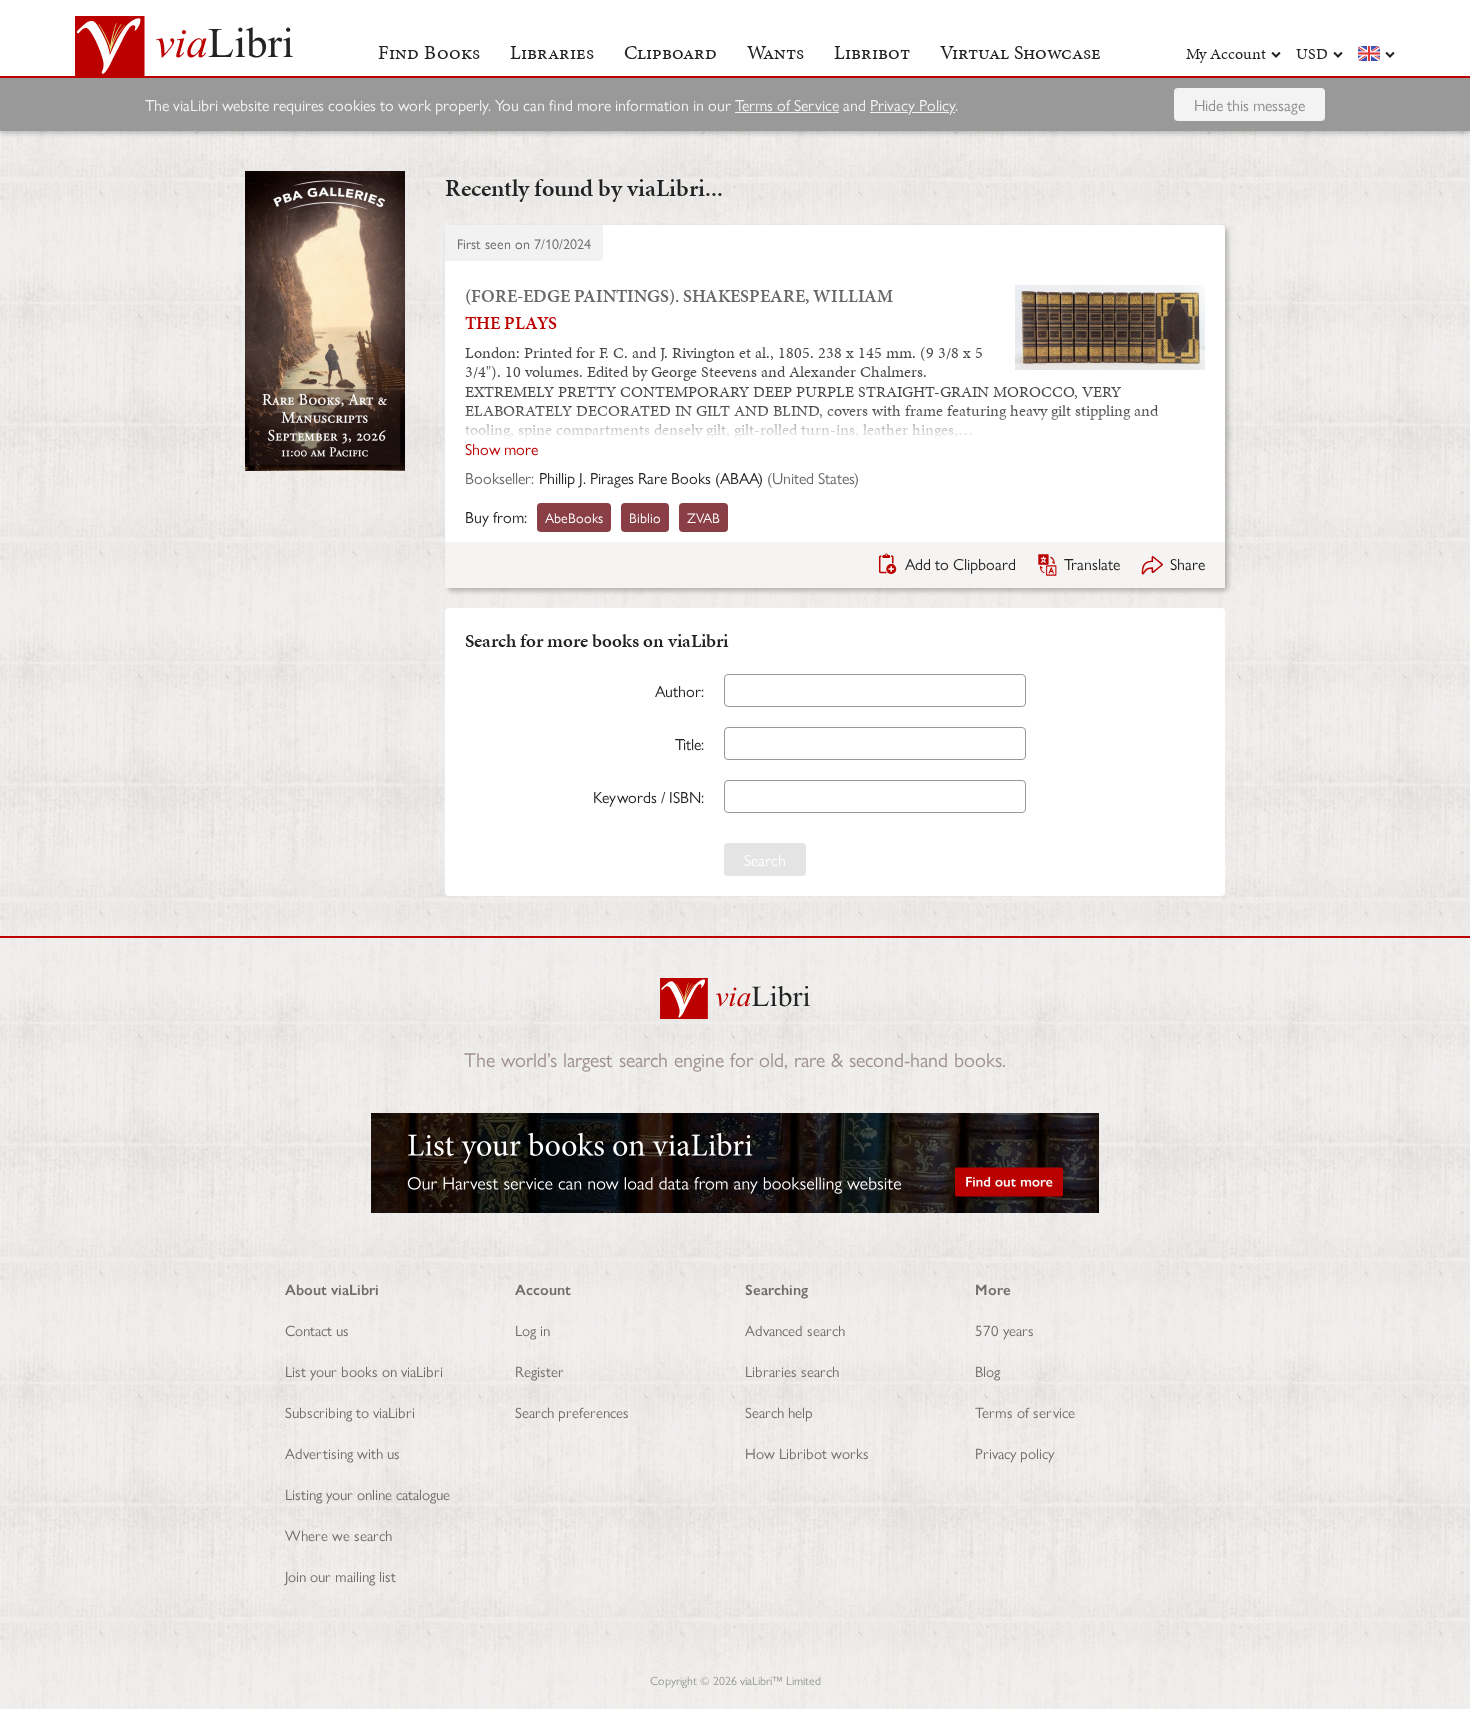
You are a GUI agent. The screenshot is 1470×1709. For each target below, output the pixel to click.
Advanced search (795, 1329)
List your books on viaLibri (364, 1370)
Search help (779, 1411)
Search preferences (572, 1411)
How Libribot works (807, 1452)
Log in (532, 1329)
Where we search (338, 1534)
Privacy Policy (912, 104)
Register (539, 1370)
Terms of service (1025, 1411)
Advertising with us (342, 1452)
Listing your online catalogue (367, 1493)
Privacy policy (1014, 1452)
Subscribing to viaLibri (350, 1411)
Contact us (317, 1329)
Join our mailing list (340, 1575)
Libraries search (792, 1370)
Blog (987, 1370)
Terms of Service (787, 104)
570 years (1004, 1329)
